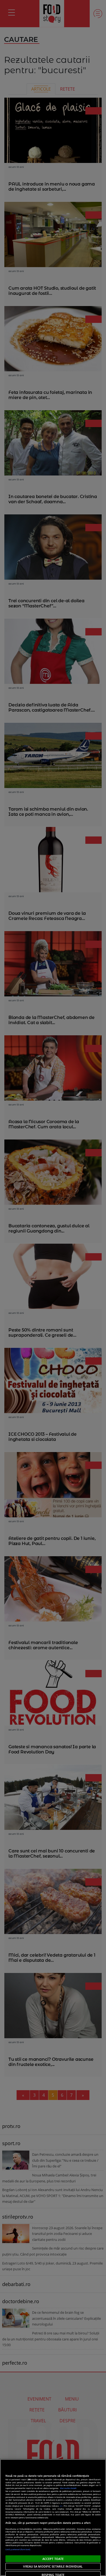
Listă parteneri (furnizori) (18, 2549)
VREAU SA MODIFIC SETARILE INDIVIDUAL (53, 2566)
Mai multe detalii (68, 2488)
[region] (53, 2518)
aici (61, 2506)
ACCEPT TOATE (53, 2559)
